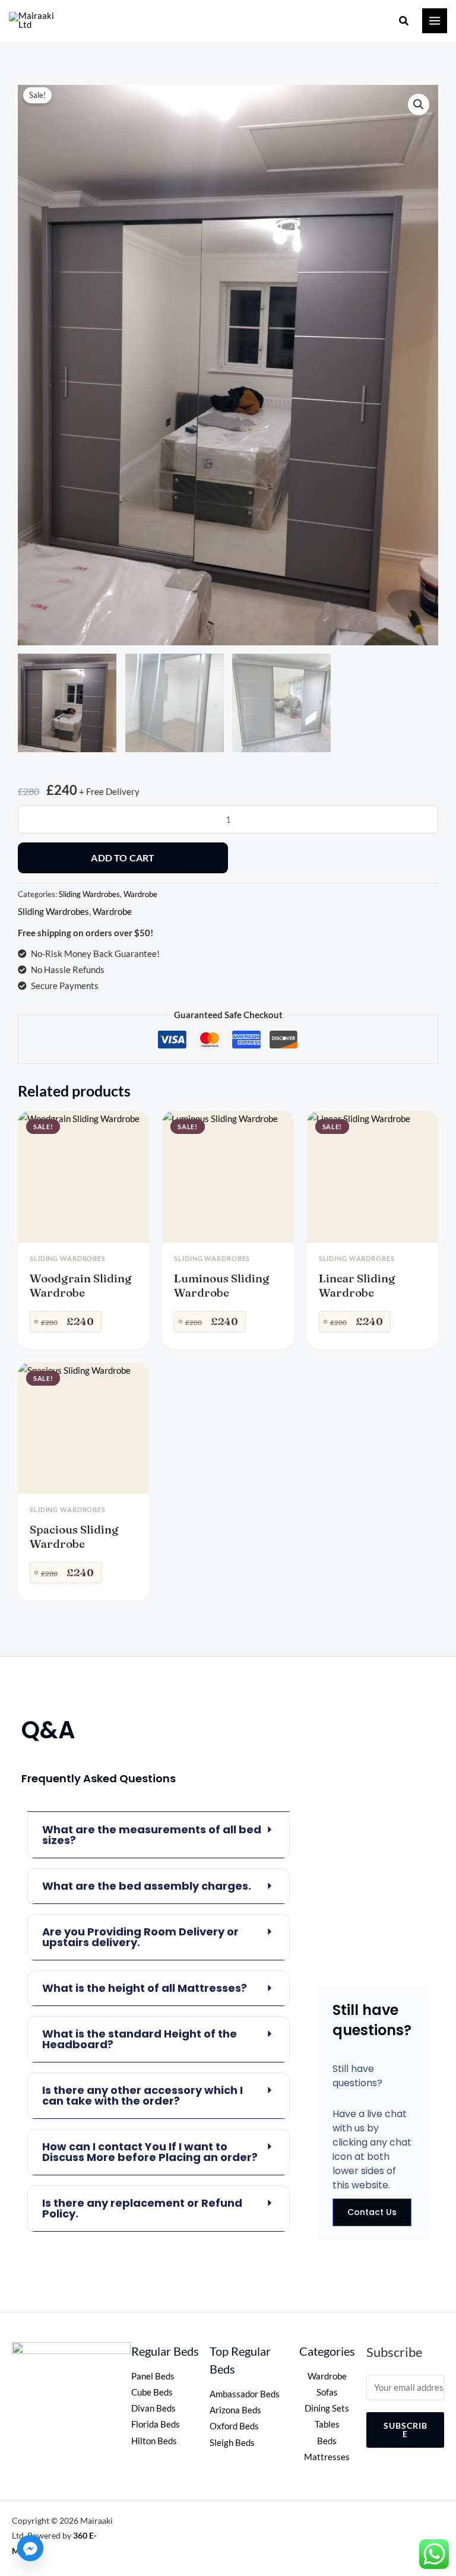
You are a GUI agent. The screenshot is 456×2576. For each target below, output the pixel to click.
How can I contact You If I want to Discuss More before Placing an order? (150, 2152)
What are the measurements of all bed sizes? (152, 1835)
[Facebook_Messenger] (30, 2548)
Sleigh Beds (232, 2443)
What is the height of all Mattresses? (145, 1988)
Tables (327, 2424)
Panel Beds (153, 2376)
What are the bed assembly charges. (147, 1886)
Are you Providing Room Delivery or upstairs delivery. (140, 1937)
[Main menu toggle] (435, 21)
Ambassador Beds (245, 2394)
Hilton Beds (154, 2441)
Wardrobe (140, 894)
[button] (404, 21)
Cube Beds (152, 2392)
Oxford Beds (234, 2426)
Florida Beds (156, 2424)
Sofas (327, 2392)
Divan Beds (153, 2408)
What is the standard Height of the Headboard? (140, 2039)
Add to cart (123, 858)
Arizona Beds (235, 2410)
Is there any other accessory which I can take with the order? (142, 2095)
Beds (327, 2441)
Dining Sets (327, 2408)
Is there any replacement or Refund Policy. (142, 2208)
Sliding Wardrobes (89, 894)
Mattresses (327, 2457)
